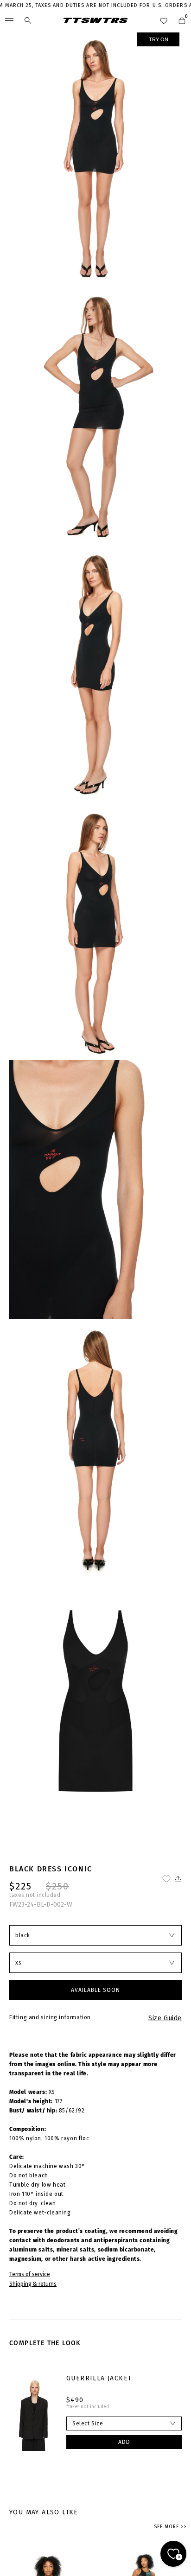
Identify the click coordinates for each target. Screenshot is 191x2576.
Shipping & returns (33, 2284)
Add (124, 2442)
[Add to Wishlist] (166, 1879)
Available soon (95, 1990)
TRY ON (159, 39)
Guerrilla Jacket (99, 2378)
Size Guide (165, 2018)
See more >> (170, 2527)
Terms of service (30, 2274)
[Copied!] (177, 1879)
